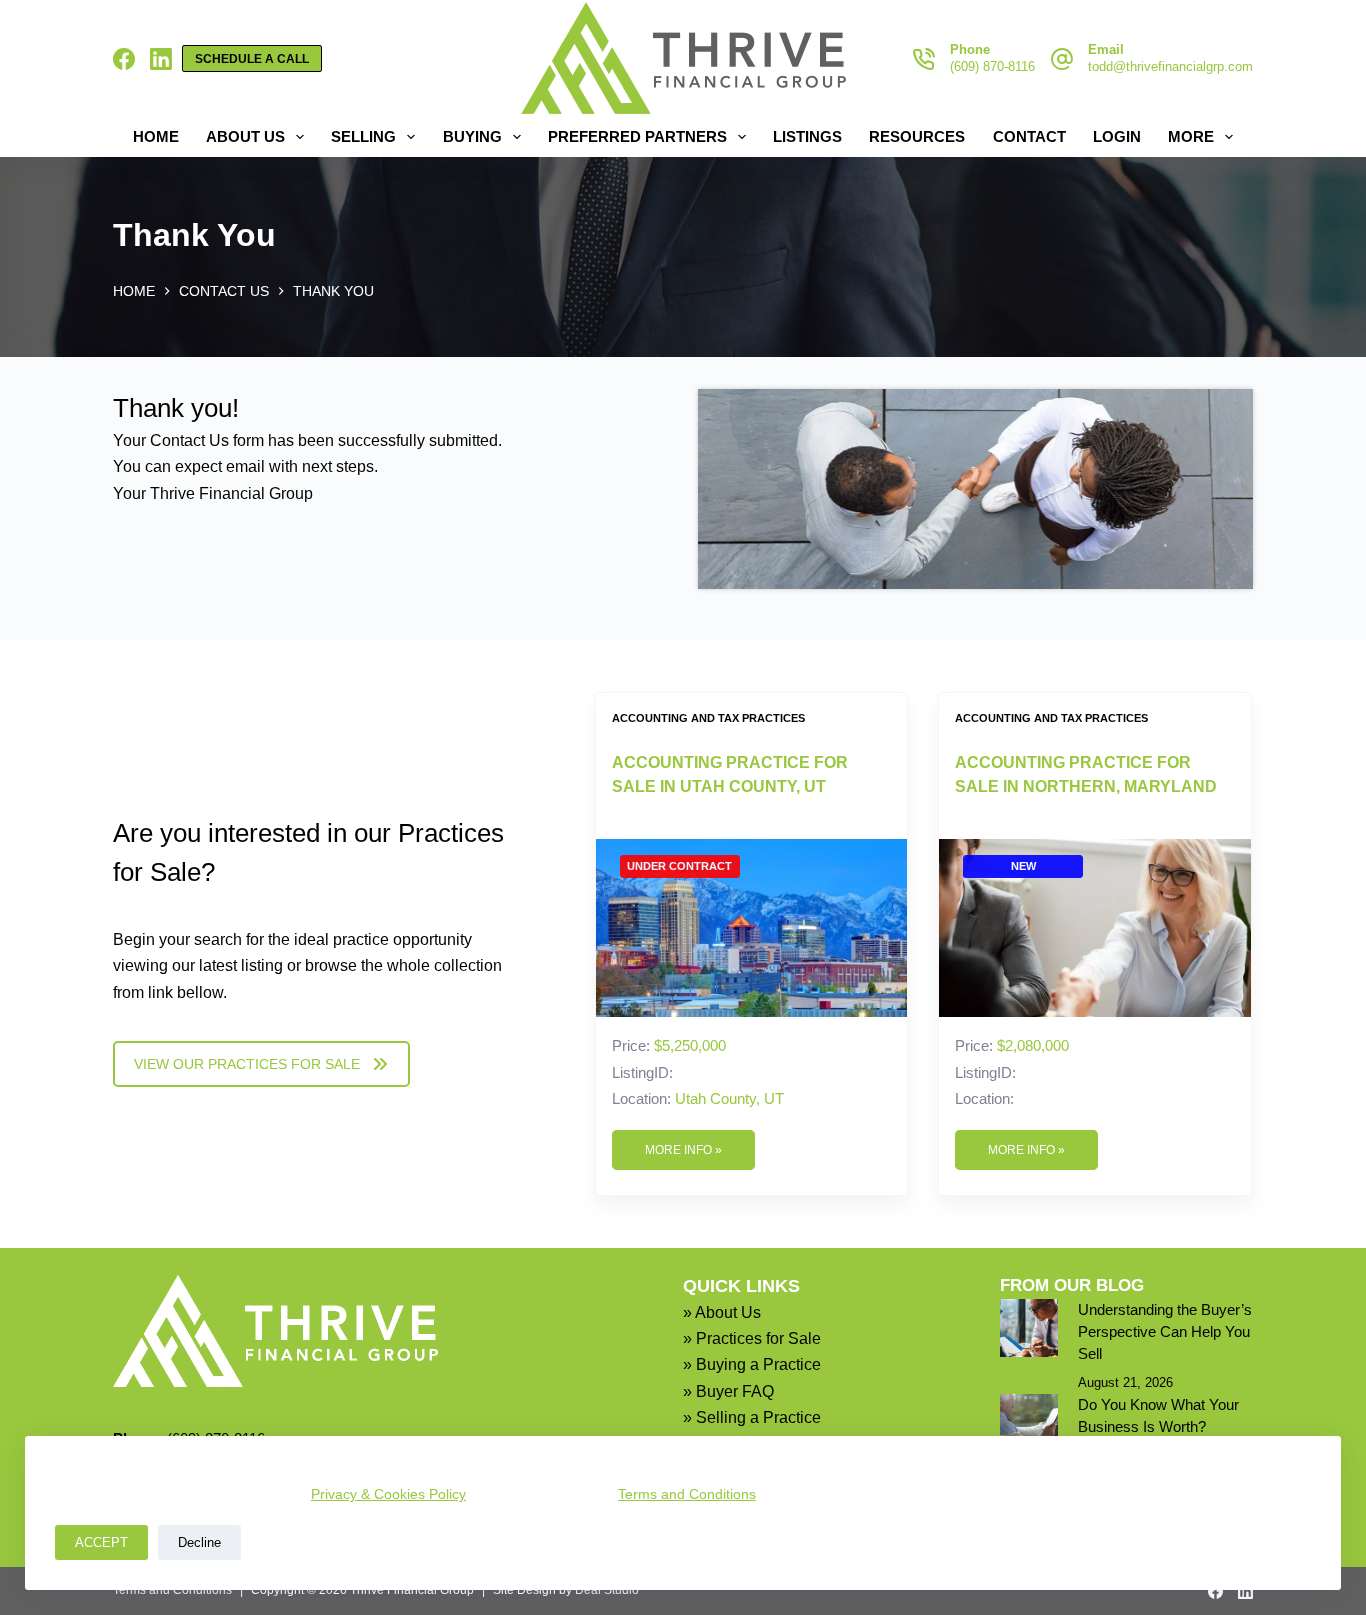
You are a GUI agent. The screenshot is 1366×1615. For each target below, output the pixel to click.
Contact (1029, 136)
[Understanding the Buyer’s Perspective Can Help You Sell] (1029, 1328)
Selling (363, 136)
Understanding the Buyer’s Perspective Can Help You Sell (1165, 1332)
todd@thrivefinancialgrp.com (1170, 66)
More (1191, 136)
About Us (245, 136)
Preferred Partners (637, 136)
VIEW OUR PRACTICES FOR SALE (247, 1064)
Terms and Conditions (687, 1494)
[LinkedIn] (161, 59)
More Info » (683, 1150)
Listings (807, 136)
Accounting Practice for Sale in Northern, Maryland (1086, 774)
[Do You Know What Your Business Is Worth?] (1029, 1423)
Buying (472, 136)
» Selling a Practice (752, 1417)
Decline (199, 1542)
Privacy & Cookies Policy (388, 1494)
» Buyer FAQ (728, 1391)
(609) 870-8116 (992, 66)
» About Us (722, 1312)
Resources (917, 136)
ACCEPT (101, 1542)
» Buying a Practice (752, 1364)
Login (1117, 136)
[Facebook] (124, 59)
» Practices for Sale (752, 1338)
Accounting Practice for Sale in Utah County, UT (730, 774)
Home (156, 136)
